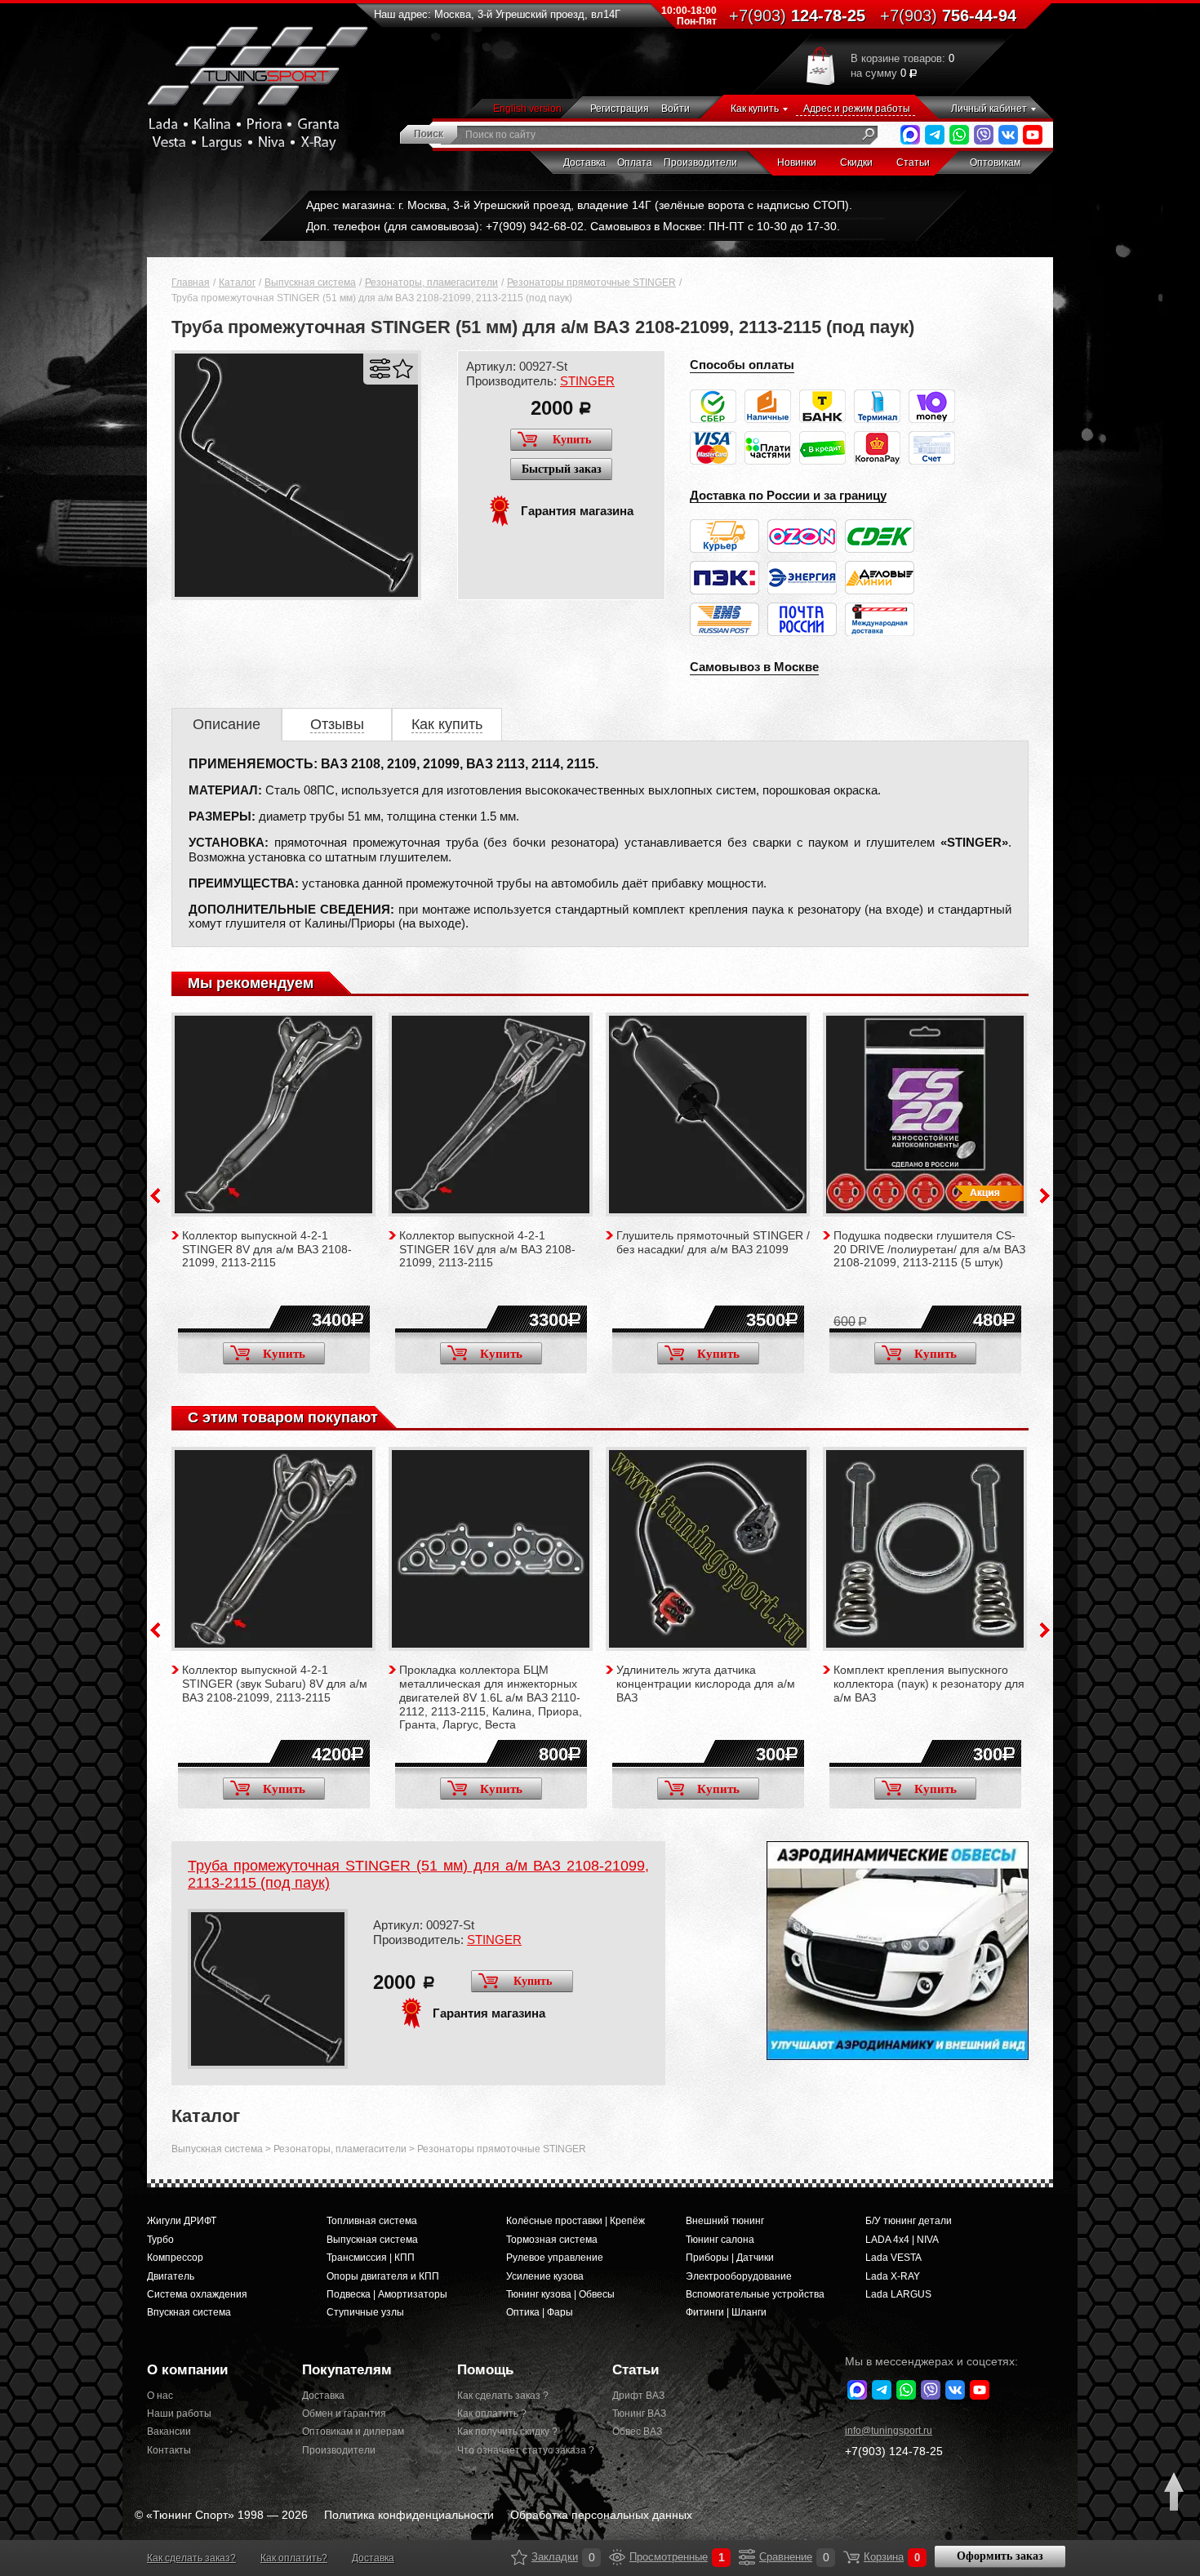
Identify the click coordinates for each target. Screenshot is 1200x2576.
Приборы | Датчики (730, 2258)
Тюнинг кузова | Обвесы (560, 2294)
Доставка (584, 162)
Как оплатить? (294, 2558)
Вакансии (169, 2431)
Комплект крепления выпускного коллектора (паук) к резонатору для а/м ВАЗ (929, 1684)
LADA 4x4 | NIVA (902, 2240)
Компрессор (175, 2258)
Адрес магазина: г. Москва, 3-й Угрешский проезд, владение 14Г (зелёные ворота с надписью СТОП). (579, 205)
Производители (700, 162)
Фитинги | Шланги (726, 2312)
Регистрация (620, 109)
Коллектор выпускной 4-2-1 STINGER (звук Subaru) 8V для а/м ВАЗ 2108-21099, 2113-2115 (275, 1684)
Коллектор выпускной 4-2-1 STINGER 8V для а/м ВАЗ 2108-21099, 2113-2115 (267, 1249)
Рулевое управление (555, 2258)
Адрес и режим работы (857, 109)
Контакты (169, 2450)
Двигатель (171, 2276)
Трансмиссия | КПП (371, 2258)
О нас (160, 2396)
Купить (572, 440)
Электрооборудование (739, 2276)
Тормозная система (552, 2240)
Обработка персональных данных (601, 2515)
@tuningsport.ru (889, 2431)
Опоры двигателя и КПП (383, 2276)
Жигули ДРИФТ (182, 2221)
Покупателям (347, 2370)
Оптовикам (995, 162)
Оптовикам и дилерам (353, 2431)
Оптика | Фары (540, 2312)
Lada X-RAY (893, 2276)
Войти (676, 109)
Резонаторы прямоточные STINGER (591, 283)
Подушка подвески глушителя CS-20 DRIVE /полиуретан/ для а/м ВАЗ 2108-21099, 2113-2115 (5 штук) (929, 1249)
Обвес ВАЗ (637, 2431)
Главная (191, 283)
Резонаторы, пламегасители (431, 283)
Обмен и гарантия (344, 2414)
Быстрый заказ (562, 469)
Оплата (635, 162)
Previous (155, 1196)
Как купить (755, 109)
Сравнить (380, 369)
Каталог (237, 283)
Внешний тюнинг (725, 2221)
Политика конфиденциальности (409, 2515)
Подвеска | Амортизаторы (387, 2294)
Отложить (403, 369)
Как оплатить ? (492, 2414)
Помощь (485, 2370)
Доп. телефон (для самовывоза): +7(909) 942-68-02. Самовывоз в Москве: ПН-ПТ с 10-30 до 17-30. (573, 226)
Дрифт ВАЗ (638, 2396)
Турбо (160, 2240)
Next (1045, 1196)
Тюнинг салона (720, 2240)
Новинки (797, 162)
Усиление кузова (545, 2276)
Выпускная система (310, 283)
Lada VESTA (893, 2258)
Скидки (856, 162)
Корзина (851, 2557)
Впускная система (189, 2312)
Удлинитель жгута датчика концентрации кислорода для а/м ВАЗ (706, 1684)
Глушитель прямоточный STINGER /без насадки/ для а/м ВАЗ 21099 (713, 1242)
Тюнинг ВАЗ (639, 2414)
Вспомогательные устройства (755, 2294)
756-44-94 (948, 16)
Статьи (913, 162)
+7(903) (894, 2451)
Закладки (519, 2557)
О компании (187, 2370)
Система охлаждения (197, 2294)
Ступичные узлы (365, 2312)
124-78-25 (797, 16)
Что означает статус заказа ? (522, 2450)
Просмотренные (617, 2557)
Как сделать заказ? (191, 2558)
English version (527, 109)
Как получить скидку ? (507, 2431)
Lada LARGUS (898, 2294)
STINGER (587, 381)
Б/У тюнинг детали (909, 2221)
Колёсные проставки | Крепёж (576, 2221)
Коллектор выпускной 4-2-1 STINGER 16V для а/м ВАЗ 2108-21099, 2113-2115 (487, 1249)
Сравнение (747, 2557)
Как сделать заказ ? (503, 2396)
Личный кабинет (989, 109)
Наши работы (179, 2414)
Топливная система (372, 2221)
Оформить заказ (1000, 2556)
